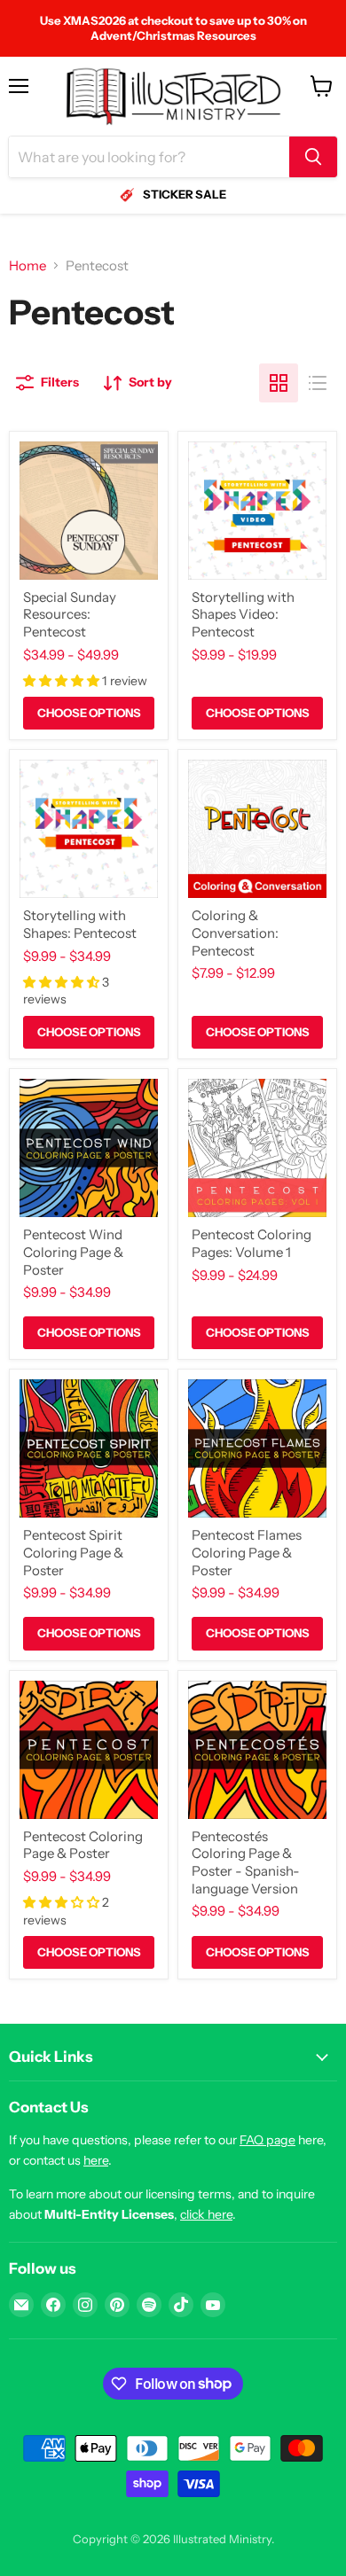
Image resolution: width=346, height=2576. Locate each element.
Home (28, 265)
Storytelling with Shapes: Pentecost (80, 924)
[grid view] (279, 383)
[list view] (318, 383)
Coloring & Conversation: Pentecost (235, 933)
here (96, 2160)
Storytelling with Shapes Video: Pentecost (243, 614)
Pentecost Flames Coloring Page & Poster (247, 1552)
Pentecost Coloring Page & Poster (83, 1845)
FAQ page (267, 2140)
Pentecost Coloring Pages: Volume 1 (252, 1243)
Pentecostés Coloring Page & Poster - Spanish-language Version (246, 1862)
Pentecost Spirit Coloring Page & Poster (73, 1552)
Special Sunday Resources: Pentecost (70, 614)
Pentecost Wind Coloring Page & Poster (73, 1252)
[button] (63, 681)
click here (206, 2214)
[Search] (313, 157)
